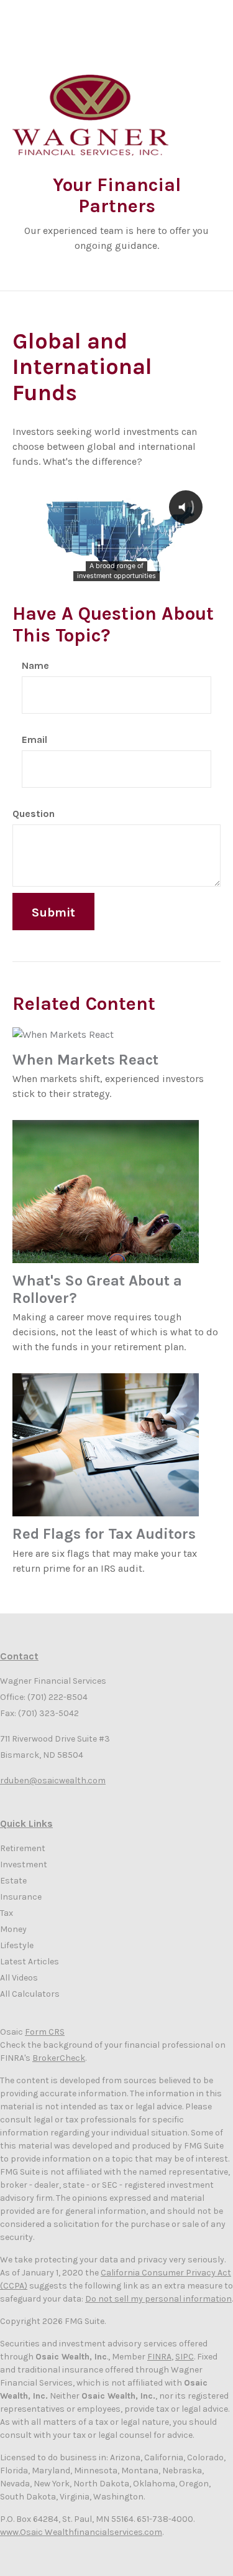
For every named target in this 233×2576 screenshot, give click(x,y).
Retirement (23, 1848)
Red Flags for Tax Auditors (104, 1534)
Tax (7, 1913)
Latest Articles (30, 1962)
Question (34, 814)
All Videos (19, 1978)
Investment (24, 1864)
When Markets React (85, 1060)
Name (35, 665)
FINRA (159, 2357)
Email (34, 740)
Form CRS (45, 2032)
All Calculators (30, 1994)
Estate (13, 1881)
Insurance (21, 1897)
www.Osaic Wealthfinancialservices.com (81, 2532)
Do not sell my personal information (158, 2299)
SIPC (185, 2357)
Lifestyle (17, 1945)
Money (13, 1929)
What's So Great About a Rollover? (97, 1289)
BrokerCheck (59, 2058)
